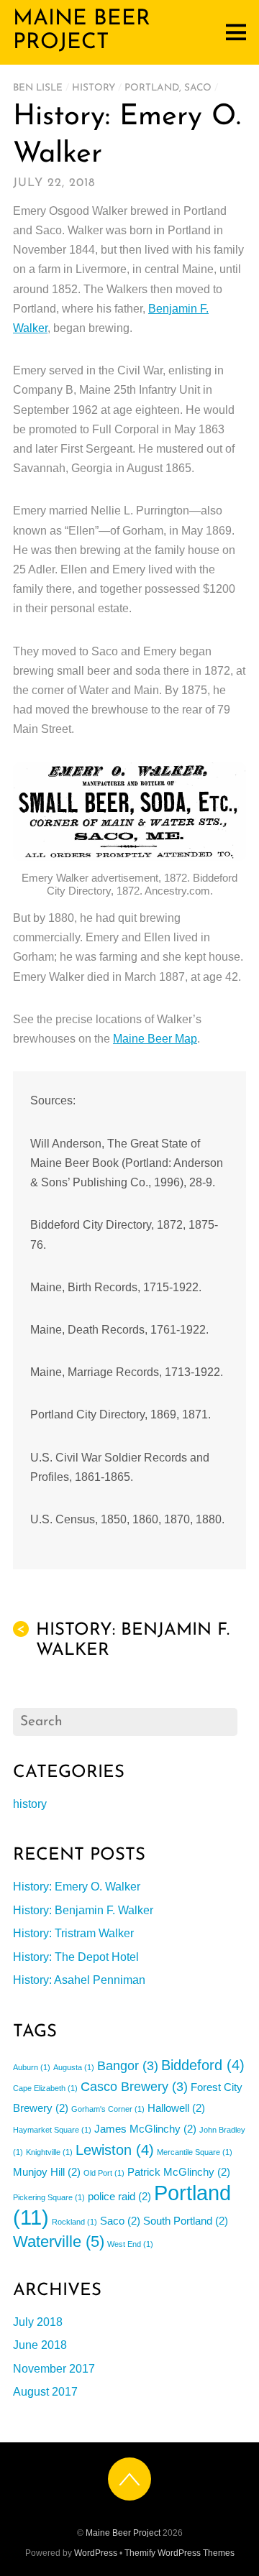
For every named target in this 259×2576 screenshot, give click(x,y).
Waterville (59, 2242)
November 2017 (54, 2369)
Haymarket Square (52, 2130)
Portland (152, 88)
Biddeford (203, 2065)
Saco (198, 88)
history (94, 88)
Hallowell (176, 2108)
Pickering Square (49, 2197)
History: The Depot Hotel (76, 1957)
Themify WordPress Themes (180, 2553)
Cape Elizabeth (45, 2088)
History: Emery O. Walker (77, 1887)
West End (130, 2244)
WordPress (96, 2553)
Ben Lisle (38, 88)
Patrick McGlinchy (179, 2172)
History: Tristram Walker (73, 1933)
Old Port (104, 2173)
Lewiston (115, 2150)
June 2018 (40, 2345)
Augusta (74, 2067)
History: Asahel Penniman (79, 1980)
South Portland (186, 2221)
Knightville (49, 2152)
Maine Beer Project (123, 2533)
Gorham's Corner (108, 2109)
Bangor (128, 2066)
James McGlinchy (145, 2129)
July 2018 (38, 2322)
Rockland (74, 2222)
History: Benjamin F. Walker (123, 1640)
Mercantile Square (195, 2152)
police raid (119, 2196)
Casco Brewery (134, 2087)
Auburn (32, 2067)
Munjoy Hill (47, 2172)
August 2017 (45, 2392)
